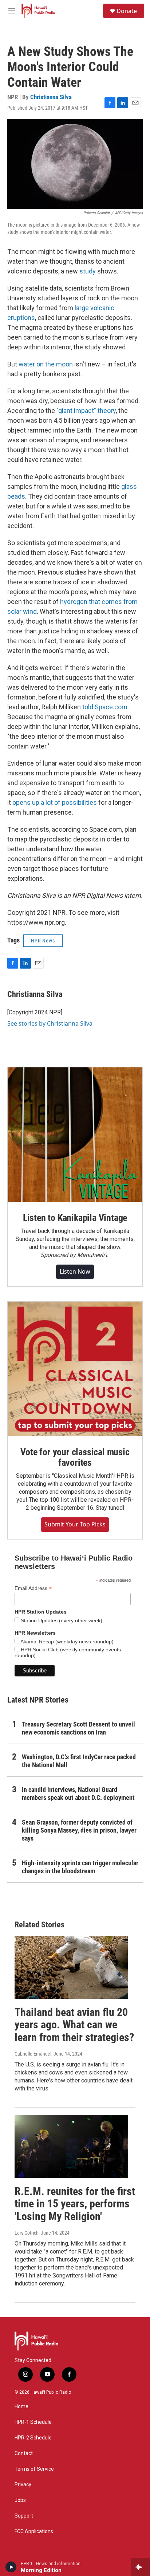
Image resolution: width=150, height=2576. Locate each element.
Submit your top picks (75, 1524)
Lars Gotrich (27, 2233)
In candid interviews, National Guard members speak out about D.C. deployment (78, 1794)
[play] (11, 2567)
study (88, 271)
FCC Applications (34, 2532)
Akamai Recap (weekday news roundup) (66, 1642)
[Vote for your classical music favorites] (75, 1369)
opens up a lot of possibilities (55, 802)
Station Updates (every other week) (61, 1620)
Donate (127, 11)
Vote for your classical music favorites (75, 1457)
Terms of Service (34, 2469)
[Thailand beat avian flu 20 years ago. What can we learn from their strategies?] (71, 1967)
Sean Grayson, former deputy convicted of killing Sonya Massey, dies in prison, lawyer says (79, 1830)
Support (24, 2516)
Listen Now (75, 1271)
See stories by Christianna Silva (50, 1023)
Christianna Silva (51, 97)
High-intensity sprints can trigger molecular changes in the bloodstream (80, 1867)
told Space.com (105, 707)
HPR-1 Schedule (33, 2422)
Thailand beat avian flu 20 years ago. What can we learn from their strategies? (74, 2025)
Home (21, 2407)
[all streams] (140, 2567)
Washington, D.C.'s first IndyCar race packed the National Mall (79, 1761)
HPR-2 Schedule (33, 2438)
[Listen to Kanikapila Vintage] (75, 1135)
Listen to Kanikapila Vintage (75, 1218)
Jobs (20, 2500)
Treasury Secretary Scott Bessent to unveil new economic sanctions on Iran (78, 1728)
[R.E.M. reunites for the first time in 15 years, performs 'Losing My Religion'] (71, 2146)
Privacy (23, 2485)
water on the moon (46, 364)
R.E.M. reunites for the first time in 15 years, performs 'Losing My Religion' (75, 2204)
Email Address (33, 1588)
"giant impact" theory (86, 411)
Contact (24, 2453)
